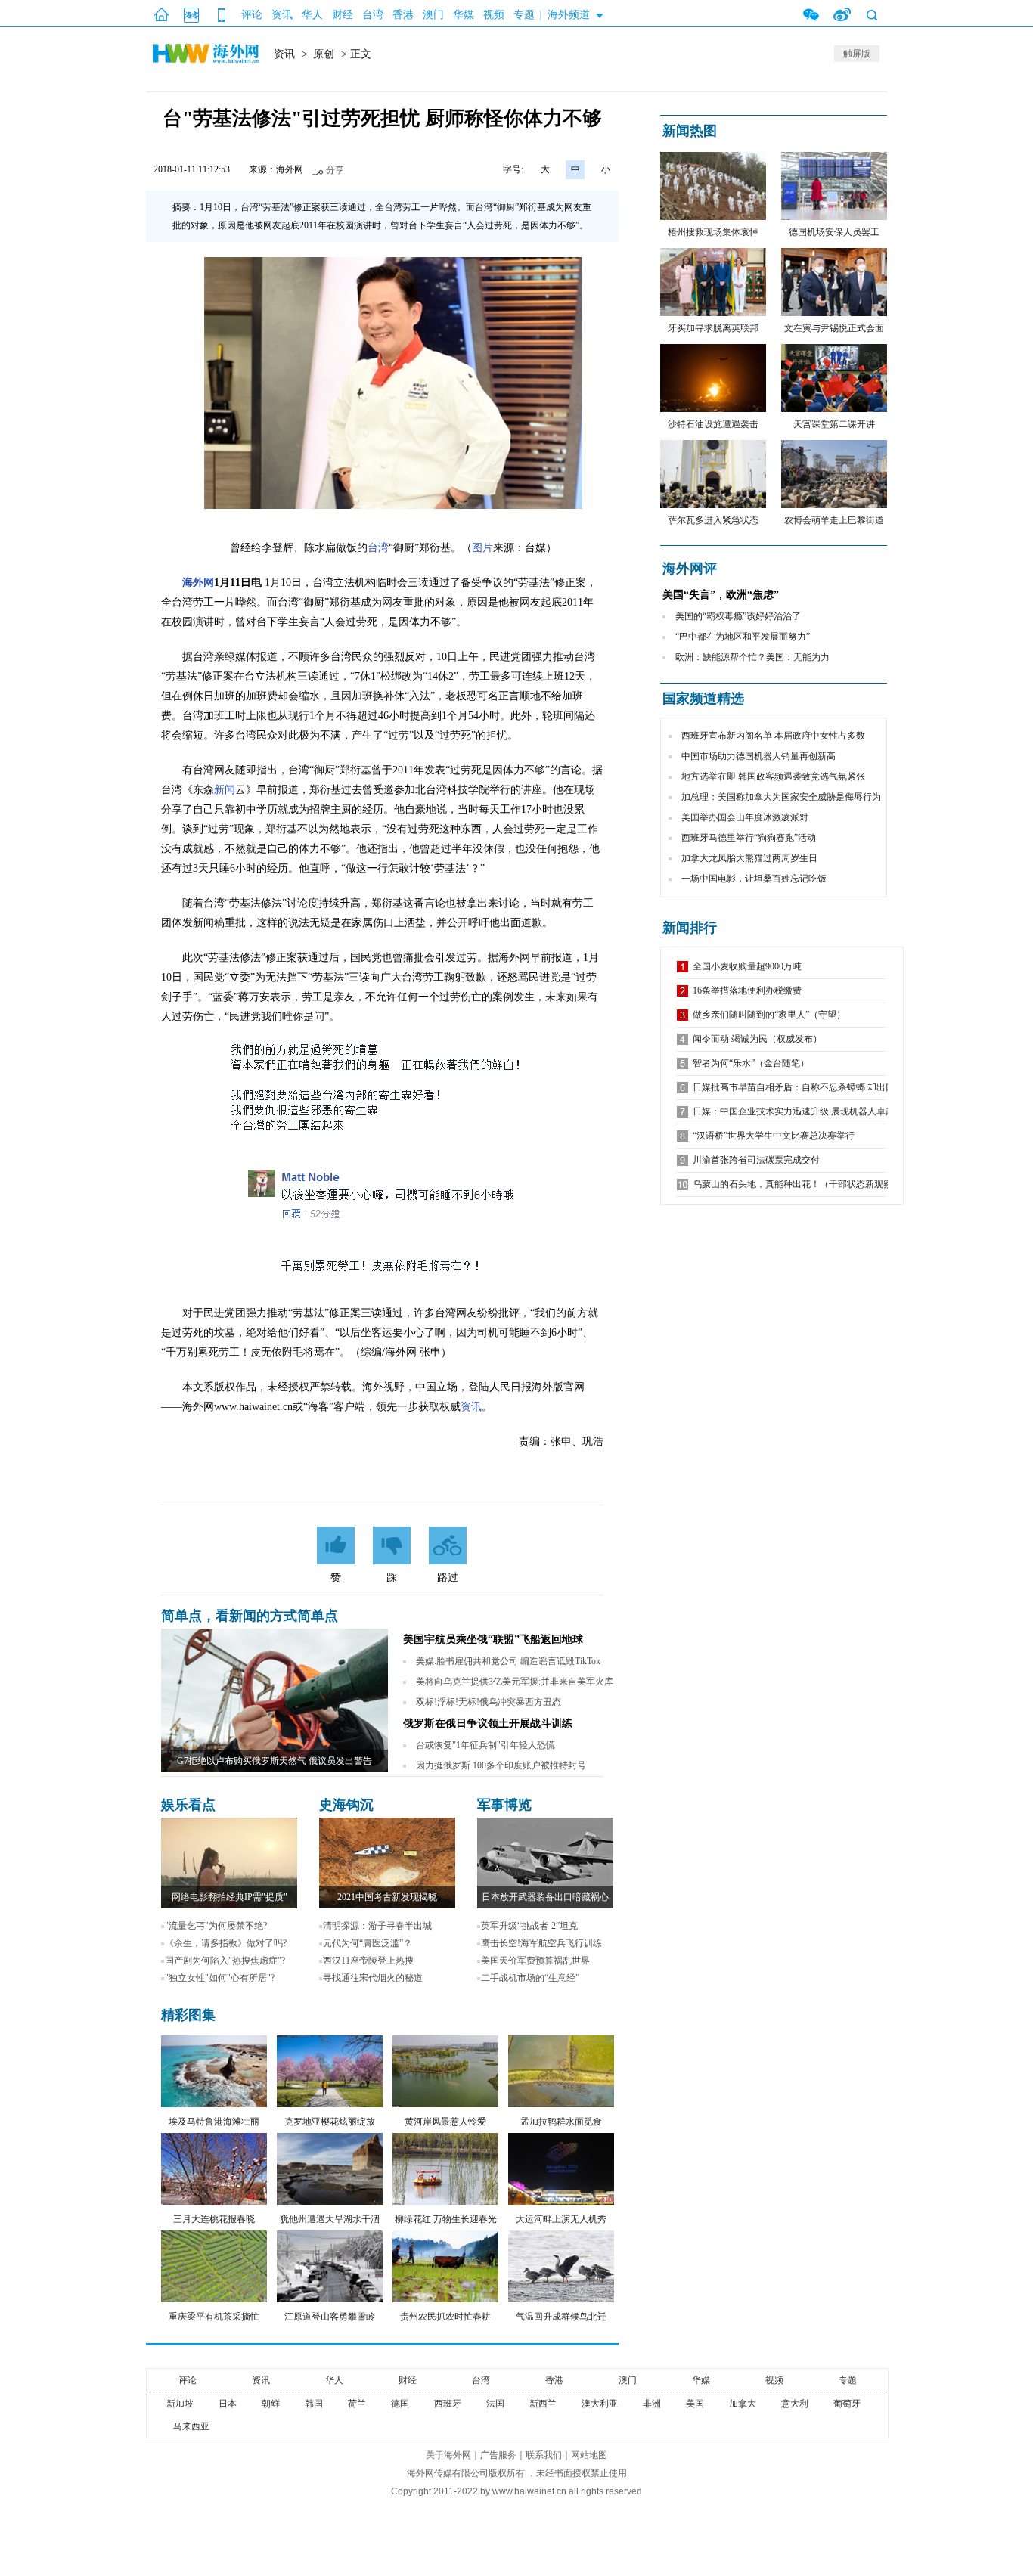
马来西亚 (191, 2426)
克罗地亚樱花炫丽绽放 (330, 2122)
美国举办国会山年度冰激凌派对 (745, 817)
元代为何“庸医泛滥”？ (368, 1943)
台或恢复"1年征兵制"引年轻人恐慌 (485, 1745)
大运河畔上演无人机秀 (561, 2219)
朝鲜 (271, 2404)
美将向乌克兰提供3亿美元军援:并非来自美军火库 (515, 1682)
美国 (695, 2404)
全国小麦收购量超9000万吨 (747, 966)
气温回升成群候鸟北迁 (561, 2317)
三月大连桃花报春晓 (214, 2219)
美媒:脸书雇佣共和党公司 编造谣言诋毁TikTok (508, 1661)
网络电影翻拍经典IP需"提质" (230, 1897)
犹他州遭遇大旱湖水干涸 (330, 2219)
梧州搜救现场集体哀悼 (713, 232)
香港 (403, 15)
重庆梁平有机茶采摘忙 (214, 2317)
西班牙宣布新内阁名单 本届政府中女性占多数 (773, 736)
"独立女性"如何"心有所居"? (220, 1978)
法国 (495, 2404)
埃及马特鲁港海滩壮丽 (214, 2122)
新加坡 (180, 2404)
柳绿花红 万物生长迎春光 (446, 2219)
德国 (400, 2404)
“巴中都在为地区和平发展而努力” (743, 637)
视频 (494, 15)
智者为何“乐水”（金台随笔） (751, 1063)
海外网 (198, 583)
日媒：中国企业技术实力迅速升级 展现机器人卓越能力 (803, 1111)
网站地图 (589, 2455)
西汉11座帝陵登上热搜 (368, 1961)
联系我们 (544, 2455)
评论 (252, 15)
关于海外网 (448, 2455)
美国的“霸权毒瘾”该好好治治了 (738, 616)
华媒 (464, 15)
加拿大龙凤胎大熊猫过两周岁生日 (749, 858)
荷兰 (357, 2404)
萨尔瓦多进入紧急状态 (713, 520)
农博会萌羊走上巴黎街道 (834, 520)
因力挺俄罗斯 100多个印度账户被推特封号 (501, 1765)
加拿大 (743, 2404)
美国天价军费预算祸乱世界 (535, 1961)
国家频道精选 (703, 699)
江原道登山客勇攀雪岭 (330, 2317)
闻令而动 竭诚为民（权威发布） (757, 1039)
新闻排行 (690, 928)
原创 (324, 54)
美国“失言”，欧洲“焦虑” (721, 595)
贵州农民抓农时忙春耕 (445, 2317)
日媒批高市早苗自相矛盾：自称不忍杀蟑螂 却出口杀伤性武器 (816, 1087)
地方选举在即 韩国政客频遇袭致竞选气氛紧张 (773, 777)
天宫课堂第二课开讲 (834, 424)
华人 (312, 15)
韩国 (314, 2404)
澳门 (433, 15)
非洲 (652, 2404)
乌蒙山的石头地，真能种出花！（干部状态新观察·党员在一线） (821, 1184)
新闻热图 (690, 131)
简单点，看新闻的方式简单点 (250, 1616)
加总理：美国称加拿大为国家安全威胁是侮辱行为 (781, 797)
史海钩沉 (346, 1805)
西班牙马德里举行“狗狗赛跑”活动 (749, 838)
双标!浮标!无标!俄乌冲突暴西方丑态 (489, 1702)
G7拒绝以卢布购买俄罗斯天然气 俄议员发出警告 (275, 1761)
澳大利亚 (600, 2404)
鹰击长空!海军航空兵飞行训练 (541, 1943)
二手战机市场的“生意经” (530, 1978)
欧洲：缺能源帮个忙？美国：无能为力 (752, 657)
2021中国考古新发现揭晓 (387, 1897)
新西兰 (543, 2404)
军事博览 (504, 1805)
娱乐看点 (188, 1805)
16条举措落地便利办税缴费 (747, 990)
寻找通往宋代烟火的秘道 (373, 1978)
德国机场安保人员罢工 (834, 232)
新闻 (225, 790)
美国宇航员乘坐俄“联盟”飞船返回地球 (493, 1640)
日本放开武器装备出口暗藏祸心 (545, 1897)
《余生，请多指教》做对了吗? (226, 1943)
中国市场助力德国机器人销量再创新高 (758, 756)
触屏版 (857, 54)
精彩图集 (188, 2015)
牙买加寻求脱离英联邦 (713, 328)
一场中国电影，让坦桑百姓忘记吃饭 (754, 879)
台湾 (373, 15)
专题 (524, 15)
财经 (343, 15)
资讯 (282, 15)
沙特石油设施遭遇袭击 (713, 424)
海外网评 (690, 569)
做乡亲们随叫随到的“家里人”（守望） (769, 1015)
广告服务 (498, 2455)
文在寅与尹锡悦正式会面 (834, 328)
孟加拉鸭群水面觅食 (561, 2122)
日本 (228, 2404)
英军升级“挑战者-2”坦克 (529, 1926)
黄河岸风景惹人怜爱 (445, 2122)
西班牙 (448, 2404)
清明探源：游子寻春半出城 (377, 1926)
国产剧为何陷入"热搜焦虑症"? (225, 1961)
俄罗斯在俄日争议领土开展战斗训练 (488, 1724)
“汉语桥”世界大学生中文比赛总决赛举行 (774, 1136)
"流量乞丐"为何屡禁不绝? (216, 1926)
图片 (482, 548)
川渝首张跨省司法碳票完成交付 (756, 1160)
